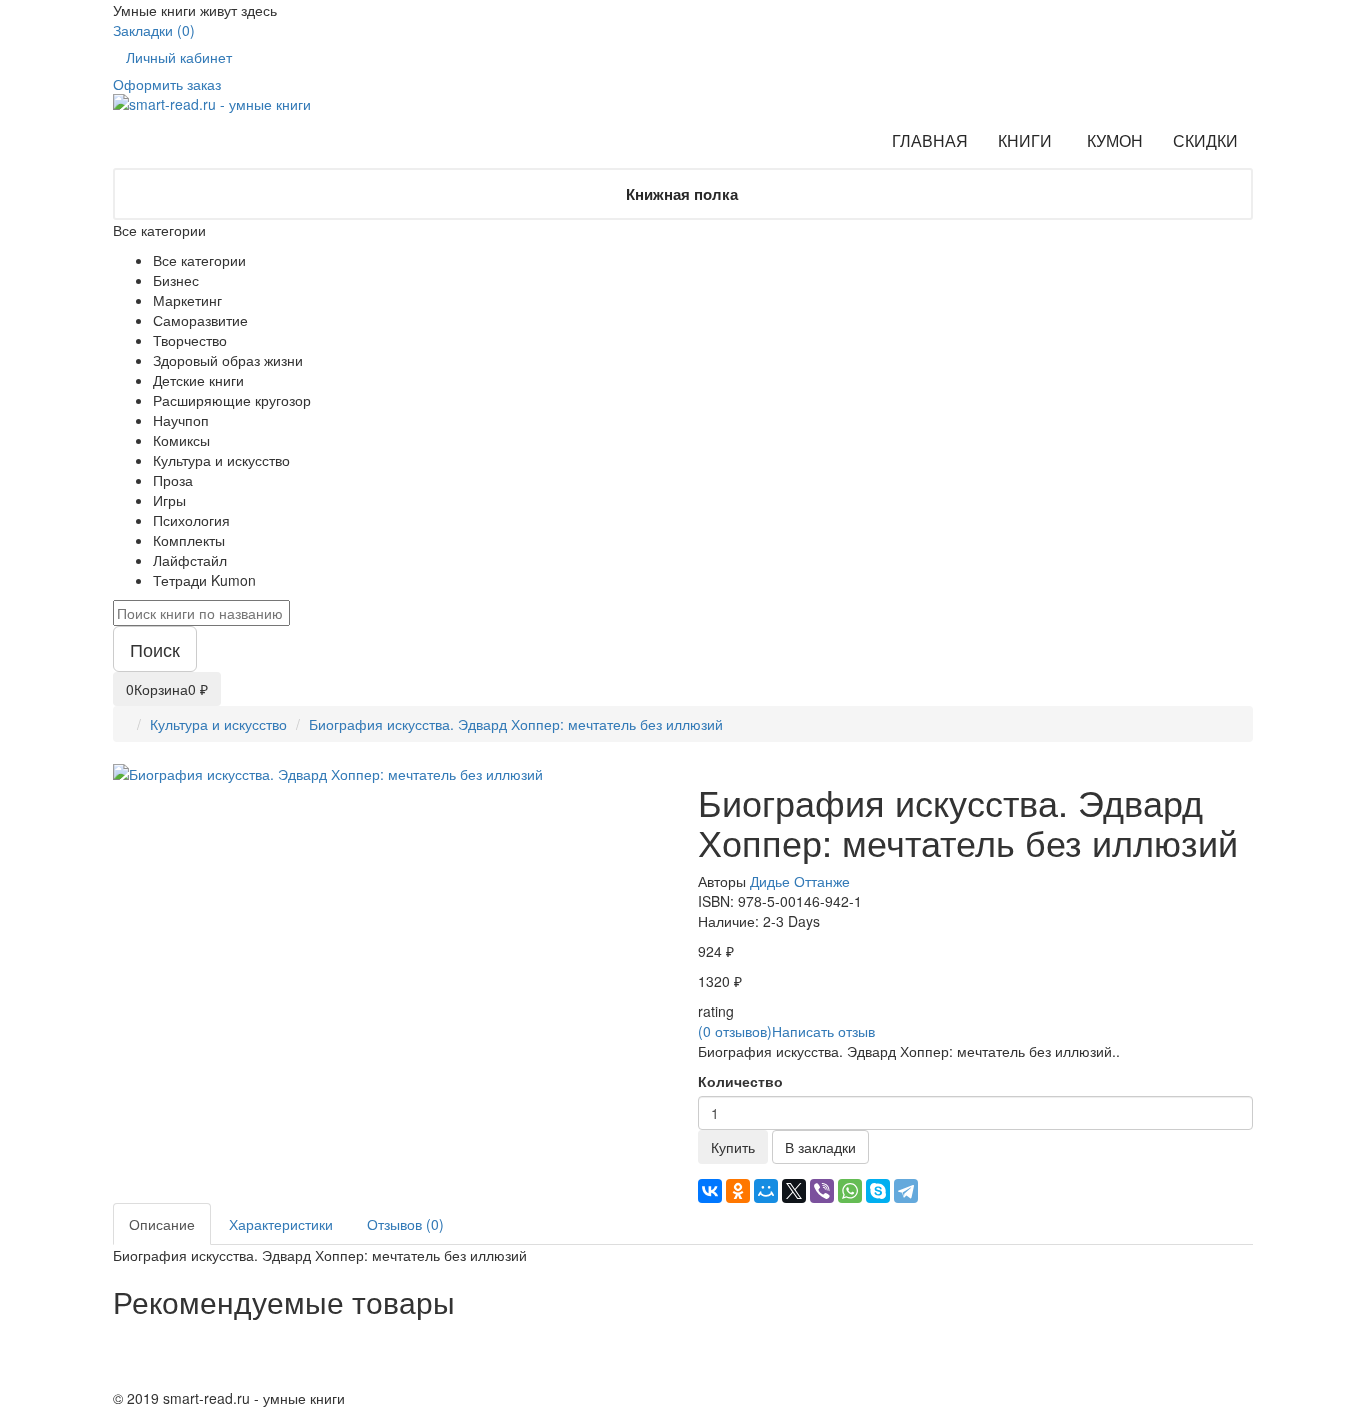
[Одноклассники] (738, 1191)
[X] (794, 1191)
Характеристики (281, 1224)
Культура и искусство (218, 724)
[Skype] (878, 1191)
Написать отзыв (823, 1031)
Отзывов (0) (405, 1224)
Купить (733, 1147)
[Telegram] (906, 1191)
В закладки (820, 1147)
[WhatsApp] (850, 1191)
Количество (740, 1081)
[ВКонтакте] (710, 1191)
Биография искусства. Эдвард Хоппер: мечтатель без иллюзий (516, 724)
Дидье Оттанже (800, 881)
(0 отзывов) (735, 1031)
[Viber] (822, 1191)
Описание (162, 1224)
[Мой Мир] (766, 1191)
